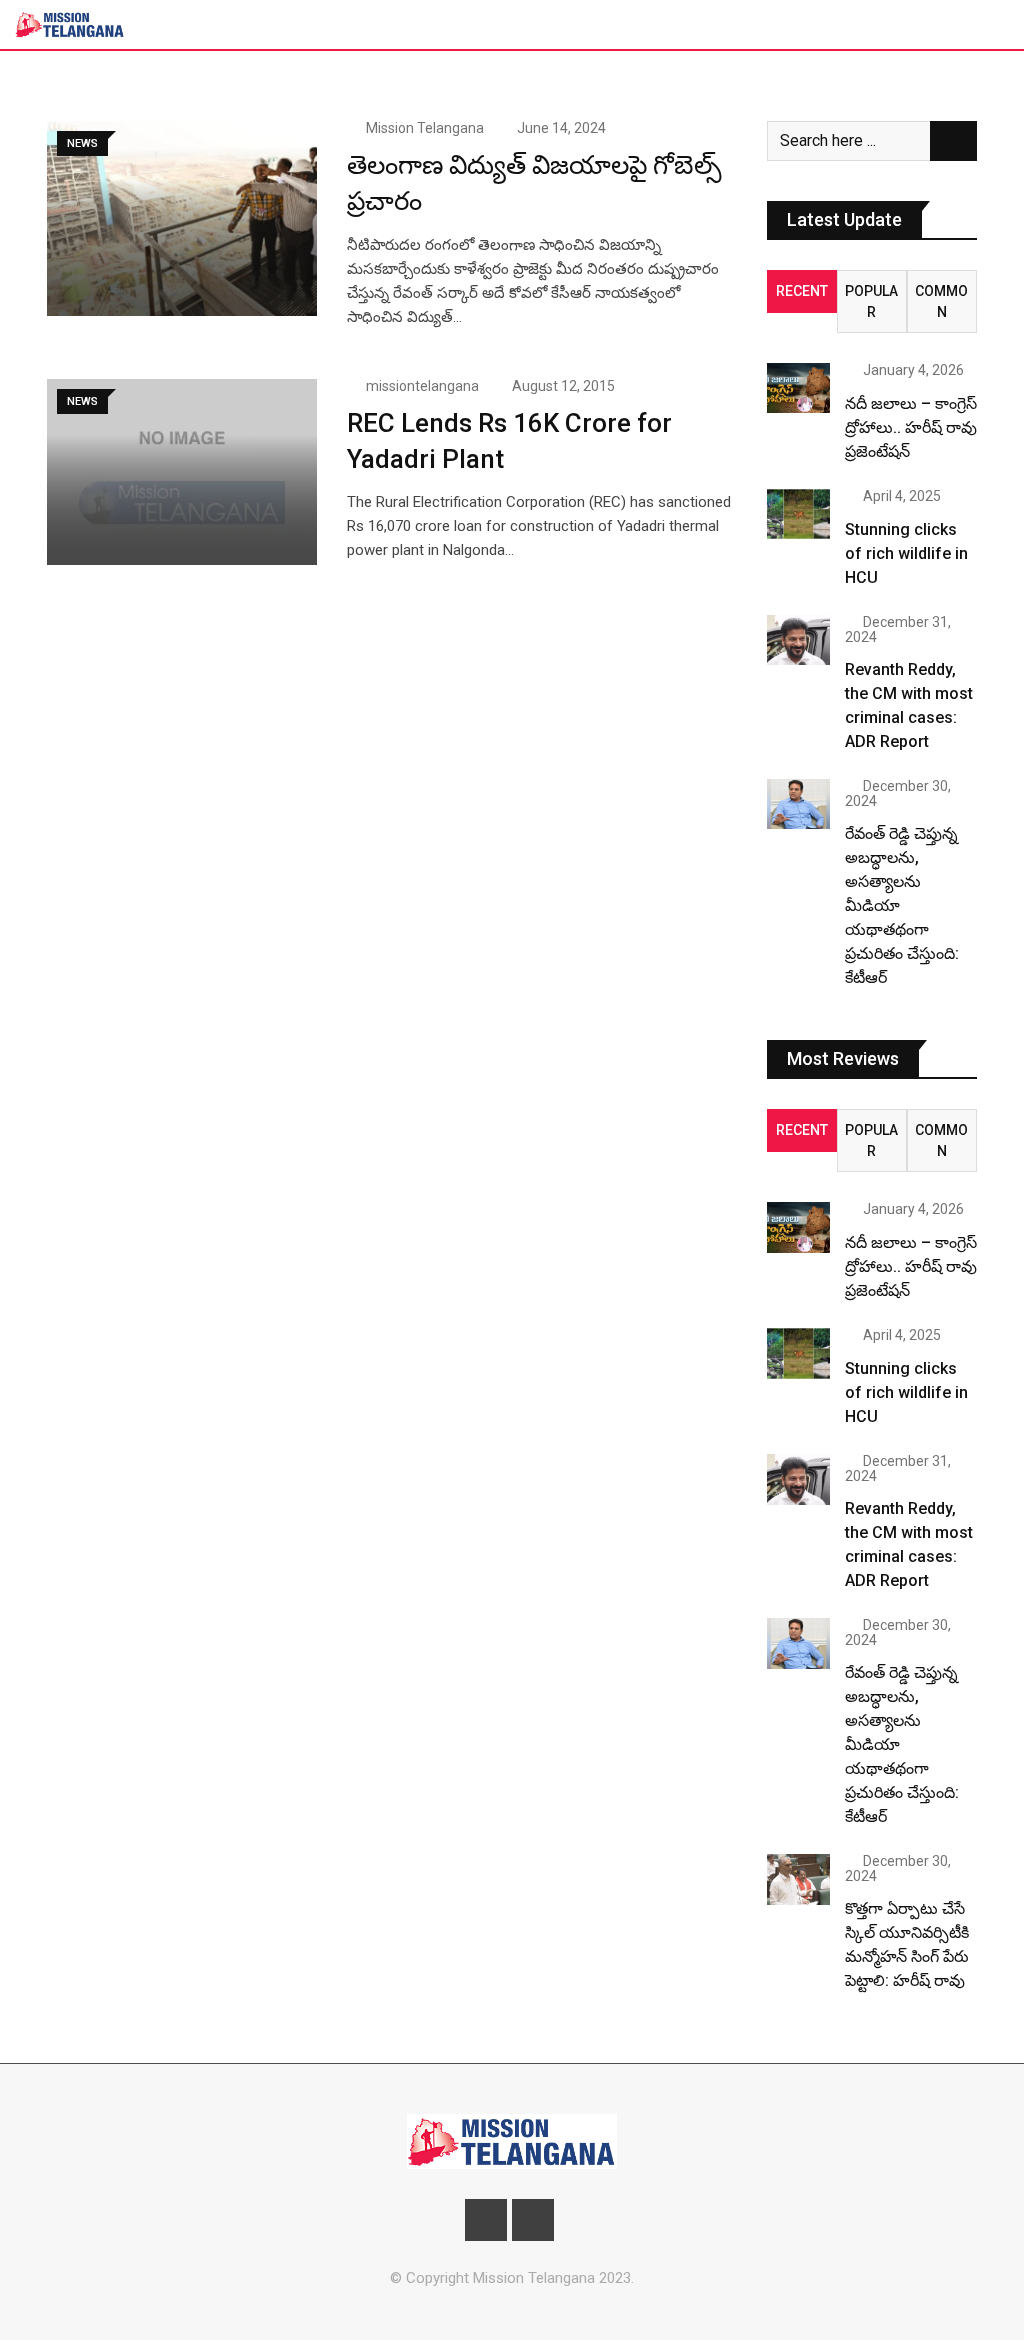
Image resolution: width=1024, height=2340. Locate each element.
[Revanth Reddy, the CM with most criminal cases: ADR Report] (798, 640)
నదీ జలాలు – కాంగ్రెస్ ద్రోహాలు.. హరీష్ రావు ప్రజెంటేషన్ (911, 427)
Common (941, 301)
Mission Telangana (425, 128)
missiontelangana (422, 386)
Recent (802, 291)
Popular (871, 301)
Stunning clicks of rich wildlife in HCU (906, 553)
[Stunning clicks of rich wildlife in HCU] (798, 514)
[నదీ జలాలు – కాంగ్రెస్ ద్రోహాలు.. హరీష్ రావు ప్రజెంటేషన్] (798, 388)
